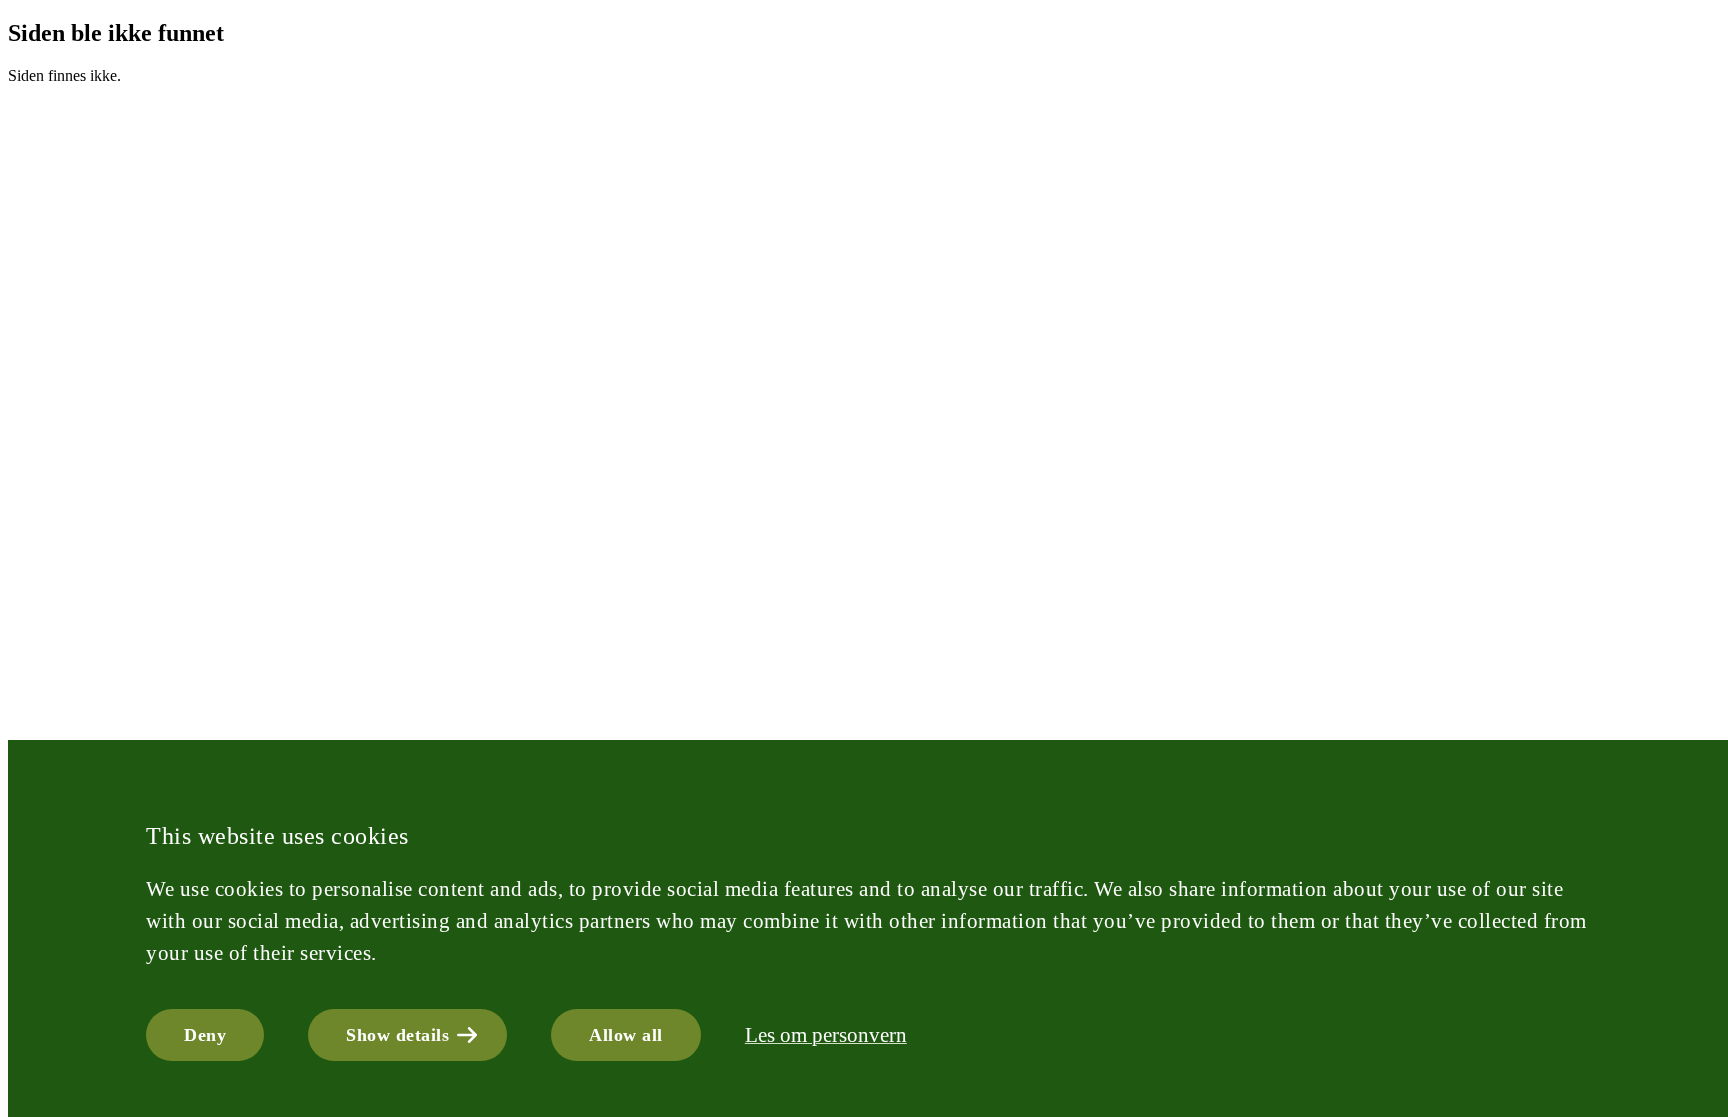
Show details (397, 1035)
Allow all (626, 1035)
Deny (205, 1035)
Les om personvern (826, 1035)
